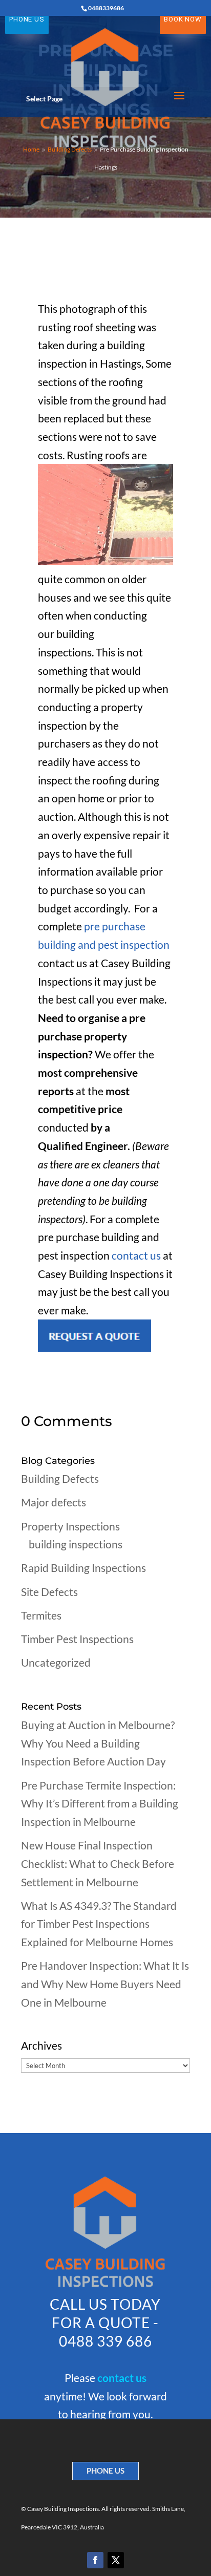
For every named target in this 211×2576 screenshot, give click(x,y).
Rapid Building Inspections (83, 1568)
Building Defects (60, 1478)
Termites (41, 1615)
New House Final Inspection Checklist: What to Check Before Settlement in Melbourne (98, 1863)
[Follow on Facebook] (95, 2560)
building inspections (76, 1544)
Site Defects (49, 1592)
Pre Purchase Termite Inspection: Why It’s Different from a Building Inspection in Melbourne (100, 1803)
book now (105, 2437)
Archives (41, 2045)
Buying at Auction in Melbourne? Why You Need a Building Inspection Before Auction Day (98, 1743)
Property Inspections (70, 1526)
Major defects (54, 1502)
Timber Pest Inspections (77, 1639)
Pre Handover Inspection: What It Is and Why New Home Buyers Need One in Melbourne (105, 1984)
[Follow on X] (116, 2560)
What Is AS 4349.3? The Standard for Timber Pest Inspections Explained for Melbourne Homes (99, 1924)
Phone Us (27, 19)
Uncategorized (56, 1662)
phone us (105, 2471)
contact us (137, 1255)
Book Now (183, 19)
